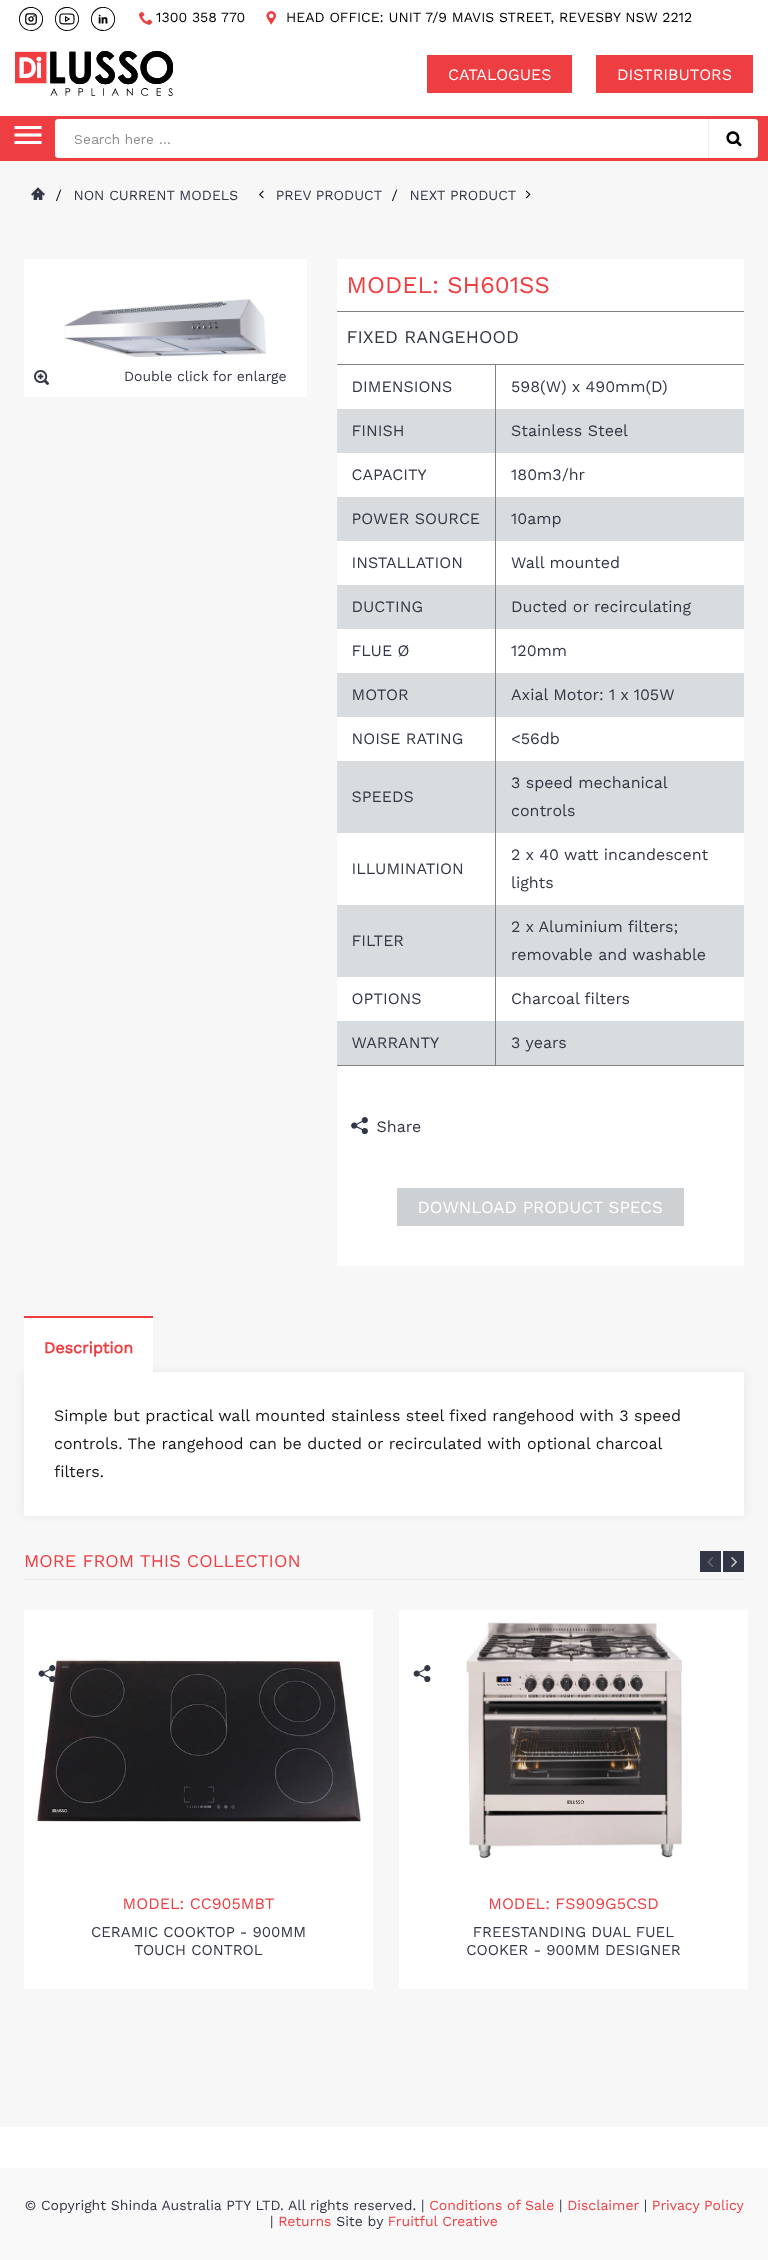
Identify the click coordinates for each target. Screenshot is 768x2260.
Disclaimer (603, 2206)
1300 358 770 (200, 18)
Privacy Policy (698, 2206)
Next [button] (733, 1561)
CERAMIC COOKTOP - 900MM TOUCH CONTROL (198, 1941)
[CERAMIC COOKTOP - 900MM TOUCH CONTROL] (198, 1740)
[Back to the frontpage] (37, 196)
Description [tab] (88, 1347)
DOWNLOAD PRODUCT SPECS (540, 1208)
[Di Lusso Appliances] (94, 73)
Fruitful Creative (443, 2222)
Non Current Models (155, 196)
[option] (198, 1799)
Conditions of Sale (491, 2206)
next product (467, 196)
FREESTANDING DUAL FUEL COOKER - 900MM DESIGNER (573, 1941)
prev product (334, 196)
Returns (304, 2222)
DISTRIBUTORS (674, 74)
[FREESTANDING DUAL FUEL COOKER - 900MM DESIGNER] (574, 1740)
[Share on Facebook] (441, 1127)
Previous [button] (710, 1561)
